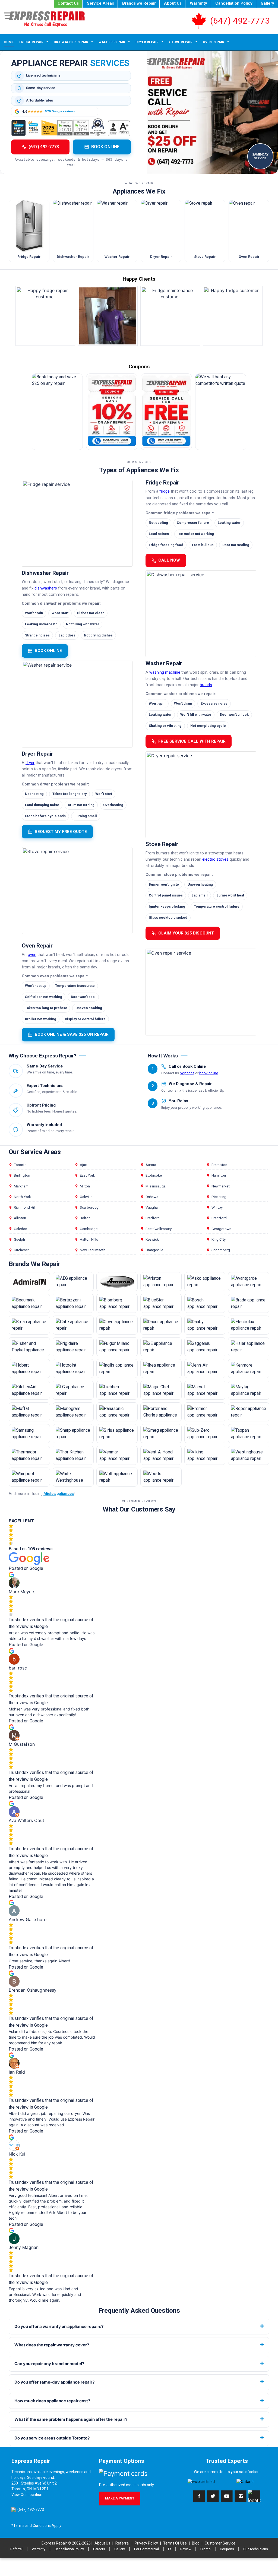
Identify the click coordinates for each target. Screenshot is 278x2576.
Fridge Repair (31, 42)
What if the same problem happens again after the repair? (71, 2419)
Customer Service (220, 2543)
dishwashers (46, 588)
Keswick (152, 1239)
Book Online (105, 147)
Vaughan (153, 1207)
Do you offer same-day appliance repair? (54, 2382)
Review (186, 2549)
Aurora (151, 1165)
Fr (170, 2549)
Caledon (20, 1229)
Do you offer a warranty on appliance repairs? (59, 2326)
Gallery (267, 3)
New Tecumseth (93, 1250)
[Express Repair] (49, 19)
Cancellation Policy (234, 3)
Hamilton (219, 1175)
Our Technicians (256, 2549)
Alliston (20, 1218)
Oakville (86, 1197)
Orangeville (154, 1250)
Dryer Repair (147, 42)
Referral (122, 2543)
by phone (187, 1073)
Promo (206, 2549)
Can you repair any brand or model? (49, 2364)
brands (206, 685)
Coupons (227, 2549)
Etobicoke (154, 1175)
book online (48, 651)
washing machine (165, 672)
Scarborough (90, 1207)
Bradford (153, 1218)
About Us (173, 3)
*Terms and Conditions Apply (36, 2526)
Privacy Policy (146, 2543)
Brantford (219, 1218)
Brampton (219, 1165)
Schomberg (221, 1250)
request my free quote (61, 832)
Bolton (85, 1218)
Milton (85, 1186)
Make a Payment (120, 2498)
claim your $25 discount (186, 933)
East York (87, 1175)
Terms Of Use (175, 2543)
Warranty (198, 3)
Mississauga (156, 1186)
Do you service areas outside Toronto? (52, 2438)
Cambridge (89, 1229)
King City (219, 1239)
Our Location (31, 2495)
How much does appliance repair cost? (52, 2401)
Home (9, 42)
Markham (21, 1186)
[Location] (254, 2496)
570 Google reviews (60, 111)
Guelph (19, 1239)
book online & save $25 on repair (72, 1034)
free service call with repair (192, 741)
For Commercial (146, 2549)
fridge (165, 491)
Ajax (83, 1165)
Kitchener (21, 1250)
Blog (196, 2543)
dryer (30, 763)
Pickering (219, 1197)
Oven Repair (214, 42)
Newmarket (221, 1186)
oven (32, 955)
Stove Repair (181, 42)
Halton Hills (89, 1239)
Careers (99, 2549)
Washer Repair (112, 42)
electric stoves (215, 859)
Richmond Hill (25, 1207)
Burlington (22, 1175)
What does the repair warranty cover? (52, 2345)
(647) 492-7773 (240, 21)
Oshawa (152, 1197)
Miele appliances (59, 1494)
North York (22, 1197)
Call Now (169, 560)
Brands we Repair (139, 3)
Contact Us (68, 3)
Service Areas (100, 3)
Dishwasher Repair (71, 42)
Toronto (20, 1165)
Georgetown (221, 1229)
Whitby (217, 1207)
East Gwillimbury (159, 1229)
